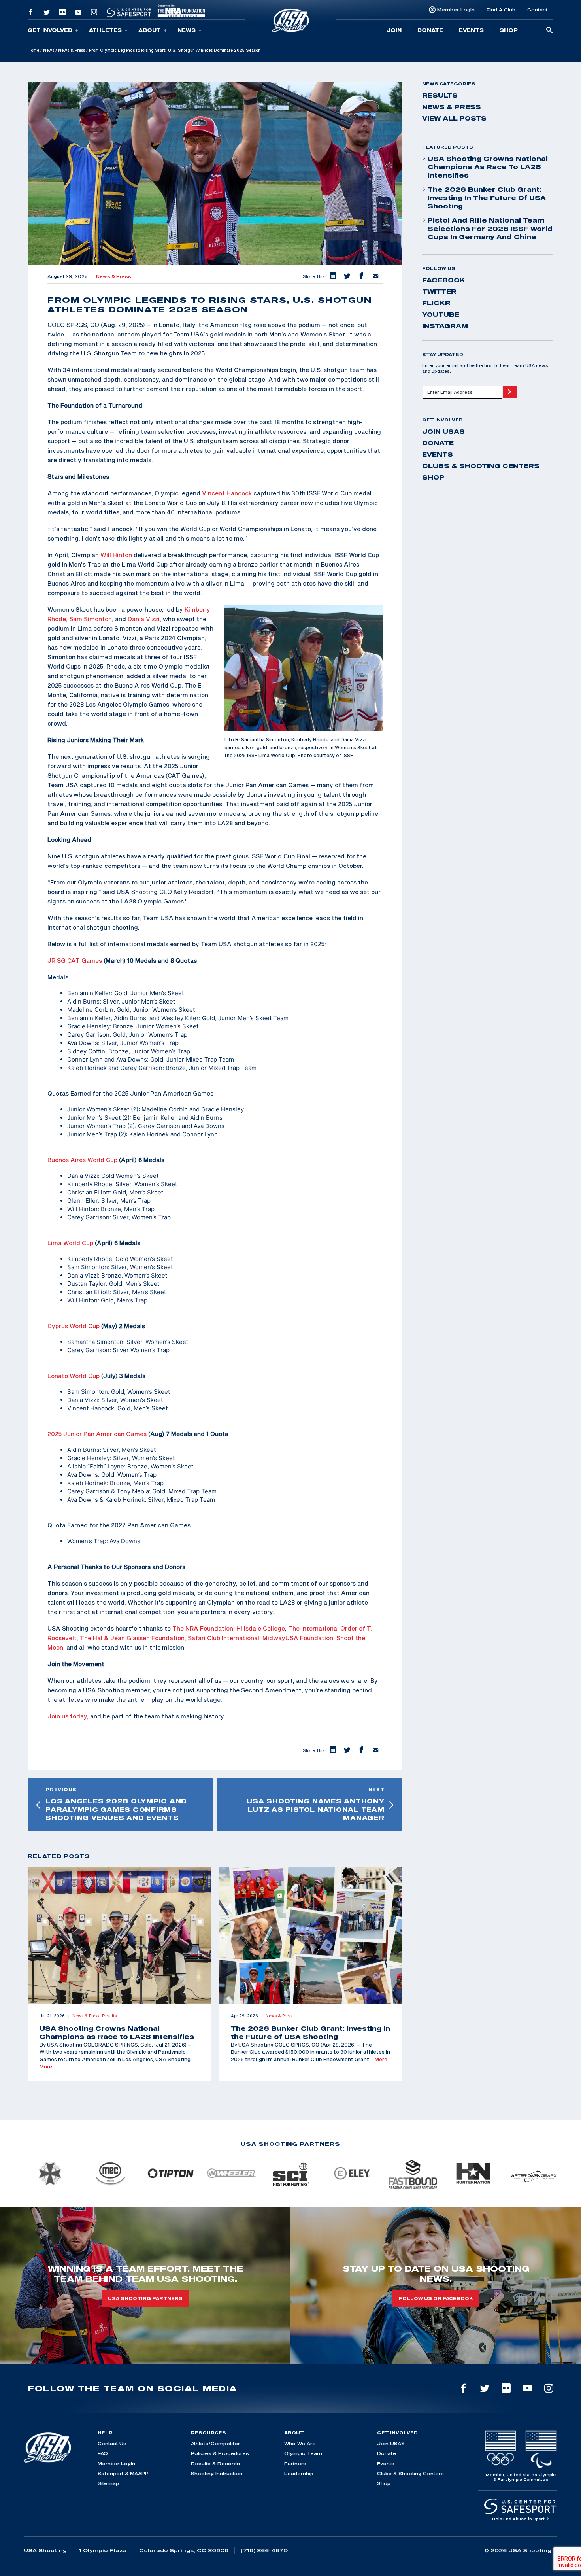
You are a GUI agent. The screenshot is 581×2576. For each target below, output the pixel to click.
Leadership (299, 2473)
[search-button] (549, 31)
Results (440, 95)
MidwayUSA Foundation (298, 1638)
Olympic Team (303, 2453)
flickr (436, 303)
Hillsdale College (261, 1628)
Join (394, 30)
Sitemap (108, 2483)
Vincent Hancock (227, 493)
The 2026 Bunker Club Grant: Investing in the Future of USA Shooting (487, 198)
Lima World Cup (70, 1243)
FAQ (103, 2453)
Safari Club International (223, 1638)
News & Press (72, 50)
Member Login (456, 10)
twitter (439, 291)
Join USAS (443, 431)
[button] (333, 276)
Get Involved (50, 30)
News (187, 30)
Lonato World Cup (74, 1376)
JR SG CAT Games (75, 960)
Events (471, 30)
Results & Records (215, 2464)
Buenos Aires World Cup (82, 1160)
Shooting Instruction (217, 2473)
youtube (441, 314)
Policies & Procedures (220, 2453)
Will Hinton (116, 555)
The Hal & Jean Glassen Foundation (132, 1638)
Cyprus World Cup (74, 1326)
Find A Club (501, 10)
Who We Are (300, 2443)
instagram (445, 326)
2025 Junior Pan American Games (97, 1434)
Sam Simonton (91, 619)
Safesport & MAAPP (123, 2473)
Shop (509, 30)
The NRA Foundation (203, 1628)
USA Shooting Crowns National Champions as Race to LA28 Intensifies (488, 167)
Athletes (105, 30)
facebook (444, 280)
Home (33, 50)
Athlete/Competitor (215, 2443)
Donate (430, 30)
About (150, 30)
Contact (537, 10)
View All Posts (454, 118)
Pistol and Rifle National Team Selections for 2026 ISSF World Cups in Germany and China (490, 229)
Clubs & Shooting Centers (481, 466)
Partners (295, 2464)
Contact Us (112, 2443)
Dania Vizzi (144, 619)
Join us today (67, 1716)
